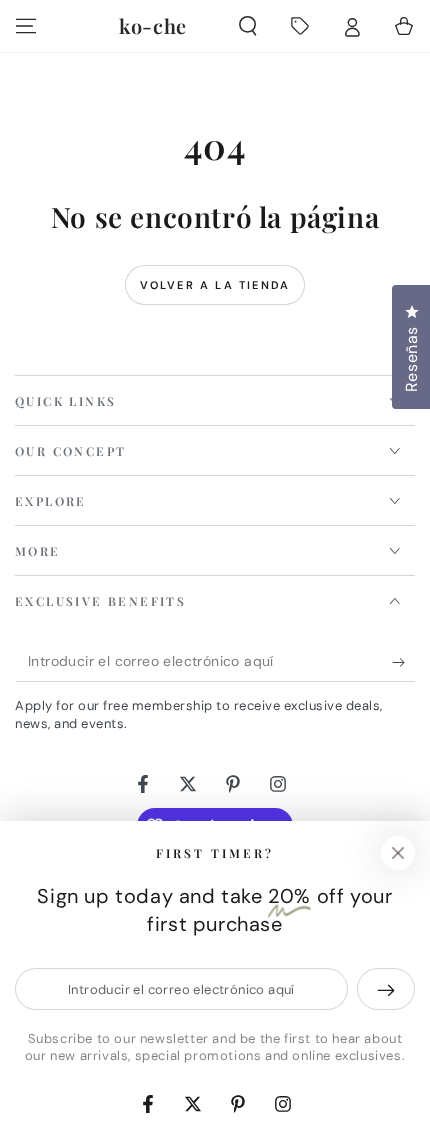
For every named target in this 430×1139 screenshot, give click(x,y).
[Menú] (26, 26)
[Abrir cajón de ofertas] (300, 26)
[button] (248, 26)
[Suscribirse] (403, 662)
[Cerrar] (398, 853)
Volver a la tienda (215, 285)
